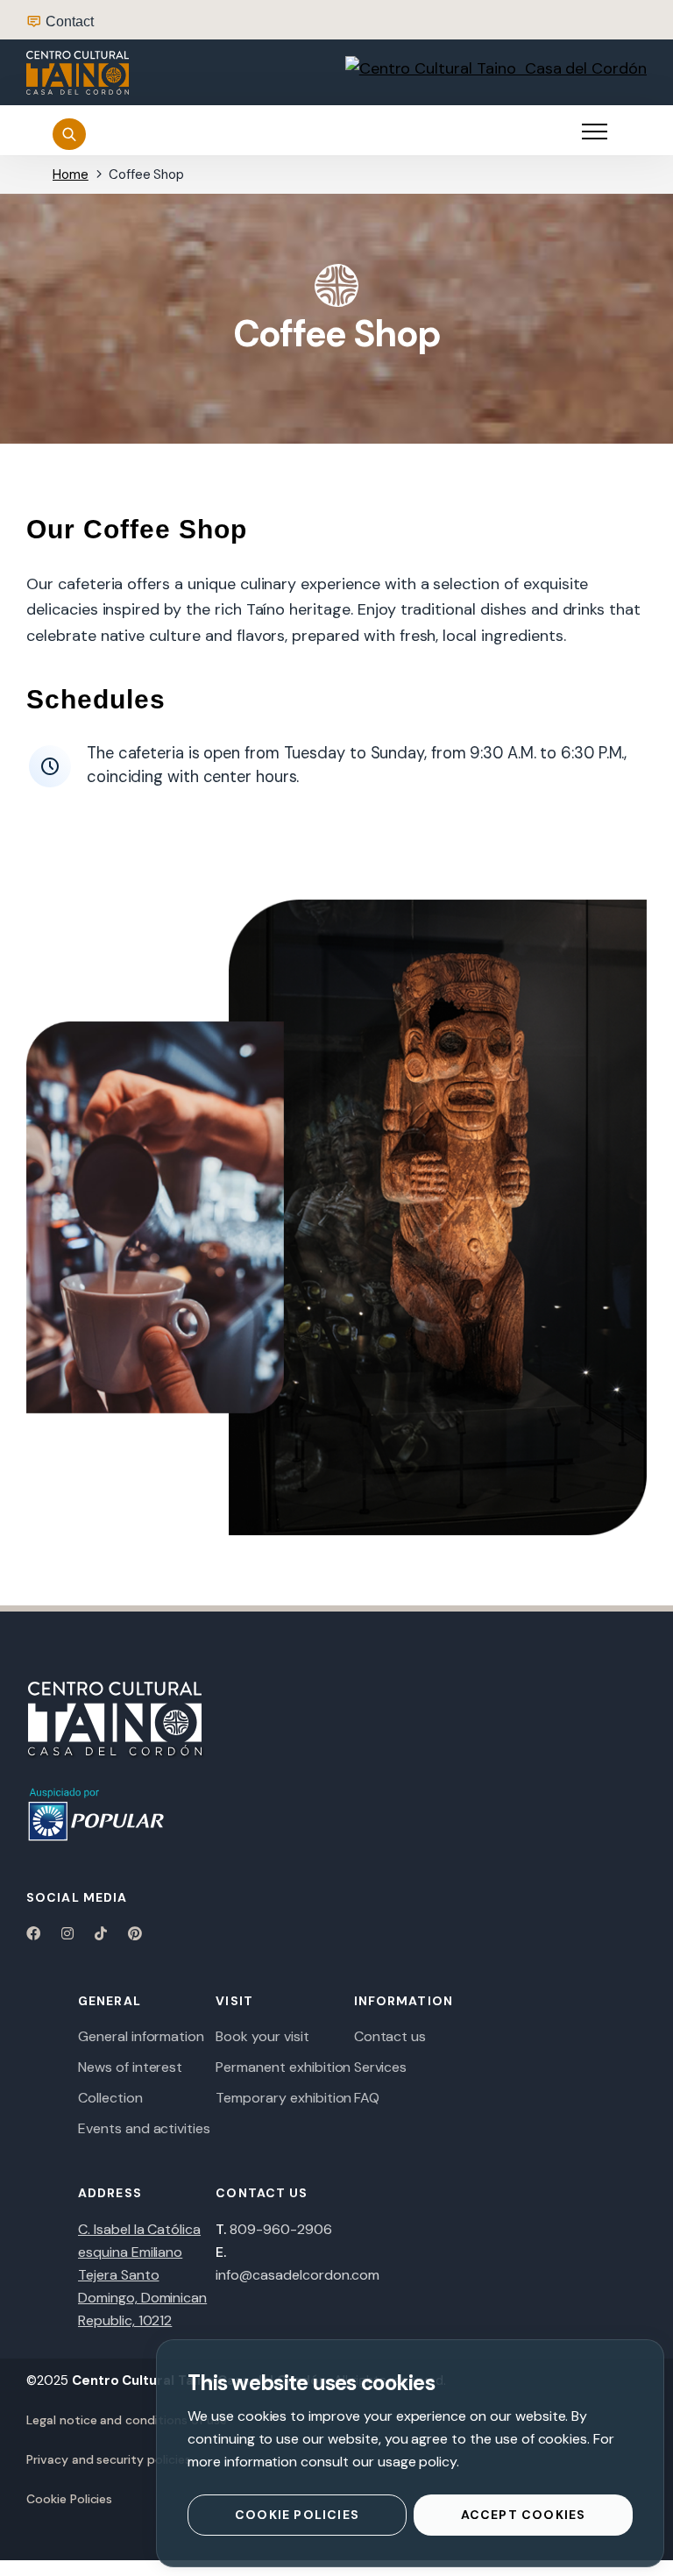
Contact (70, 21)
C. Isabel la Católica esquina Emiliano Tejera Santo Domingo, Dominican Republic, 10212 (142, 2275)
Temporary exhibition (283, 2098)
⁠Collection (110, 2098)
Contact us (390, 2036)
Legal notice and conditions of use (126, 2420)
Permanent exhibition (283, 2067)
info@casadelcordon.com (298, 2275)
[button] (595, 132)
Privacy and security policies (109, 2459)
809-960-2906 (280, 2229)
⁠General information (141, 2036)
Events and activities (144, 2128)
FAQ (367, 2098)
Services (381, 2067)
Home (71, 174)
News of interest (130, 2067)
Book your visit (262, 2036)
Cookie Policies (69, 2499)
